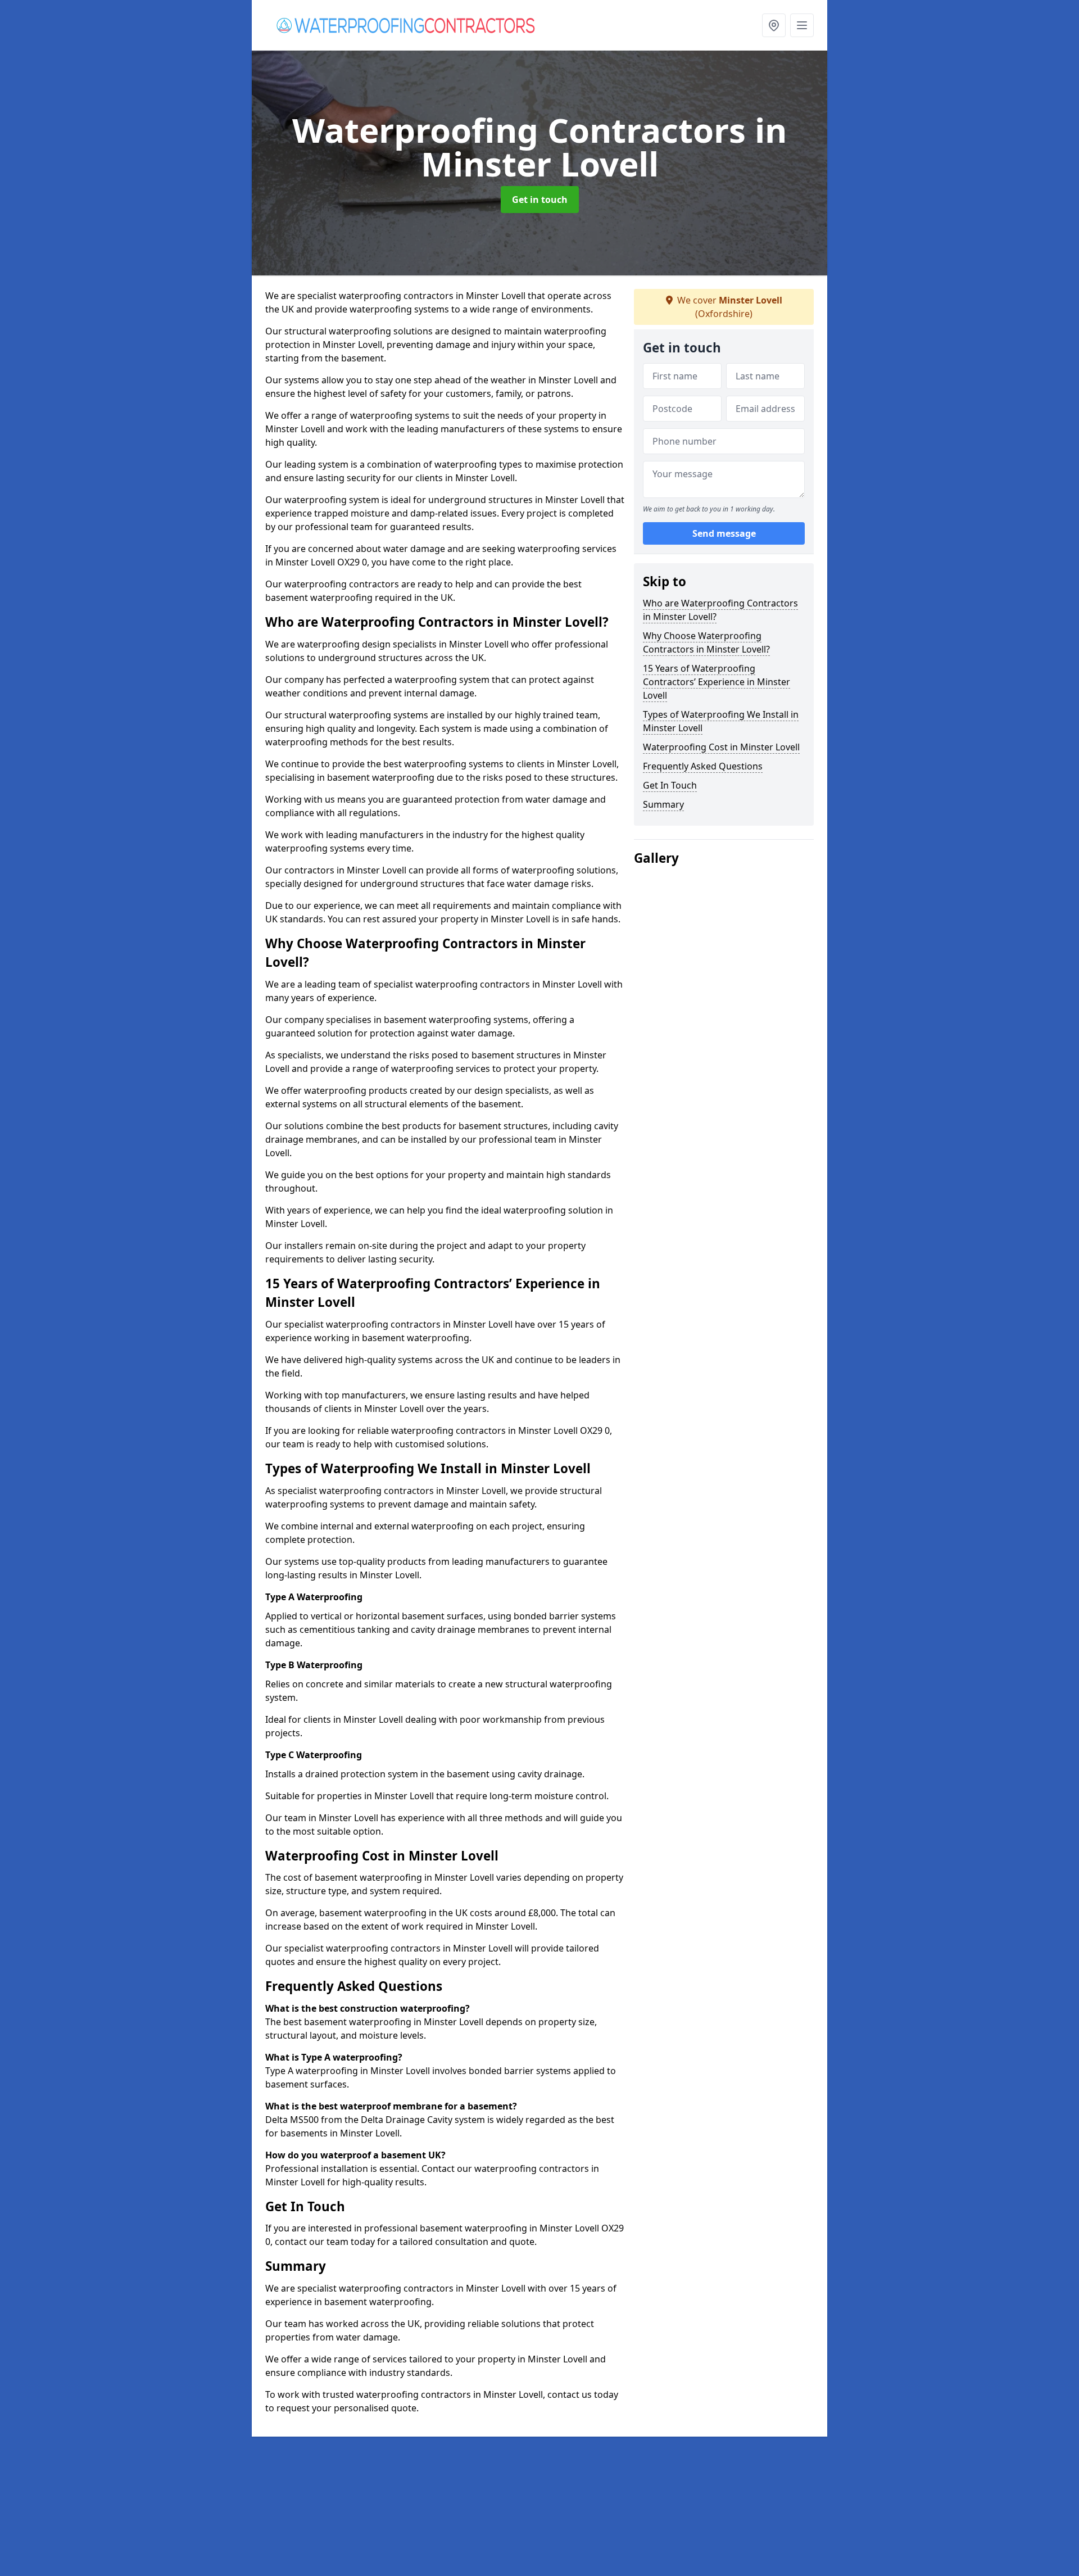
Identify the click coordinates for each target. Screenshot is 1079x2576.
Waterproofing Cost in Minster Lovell (721, 747)
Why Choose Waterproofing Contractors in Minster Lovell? (706, 642)
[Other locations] (774, 25)
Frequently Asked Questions (703, 766)
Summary (663, 804)
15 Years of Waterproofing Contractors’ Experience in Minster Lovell (717, 682)
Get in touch (540, 200)
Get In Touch (670, 785)
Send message (724, 533)
